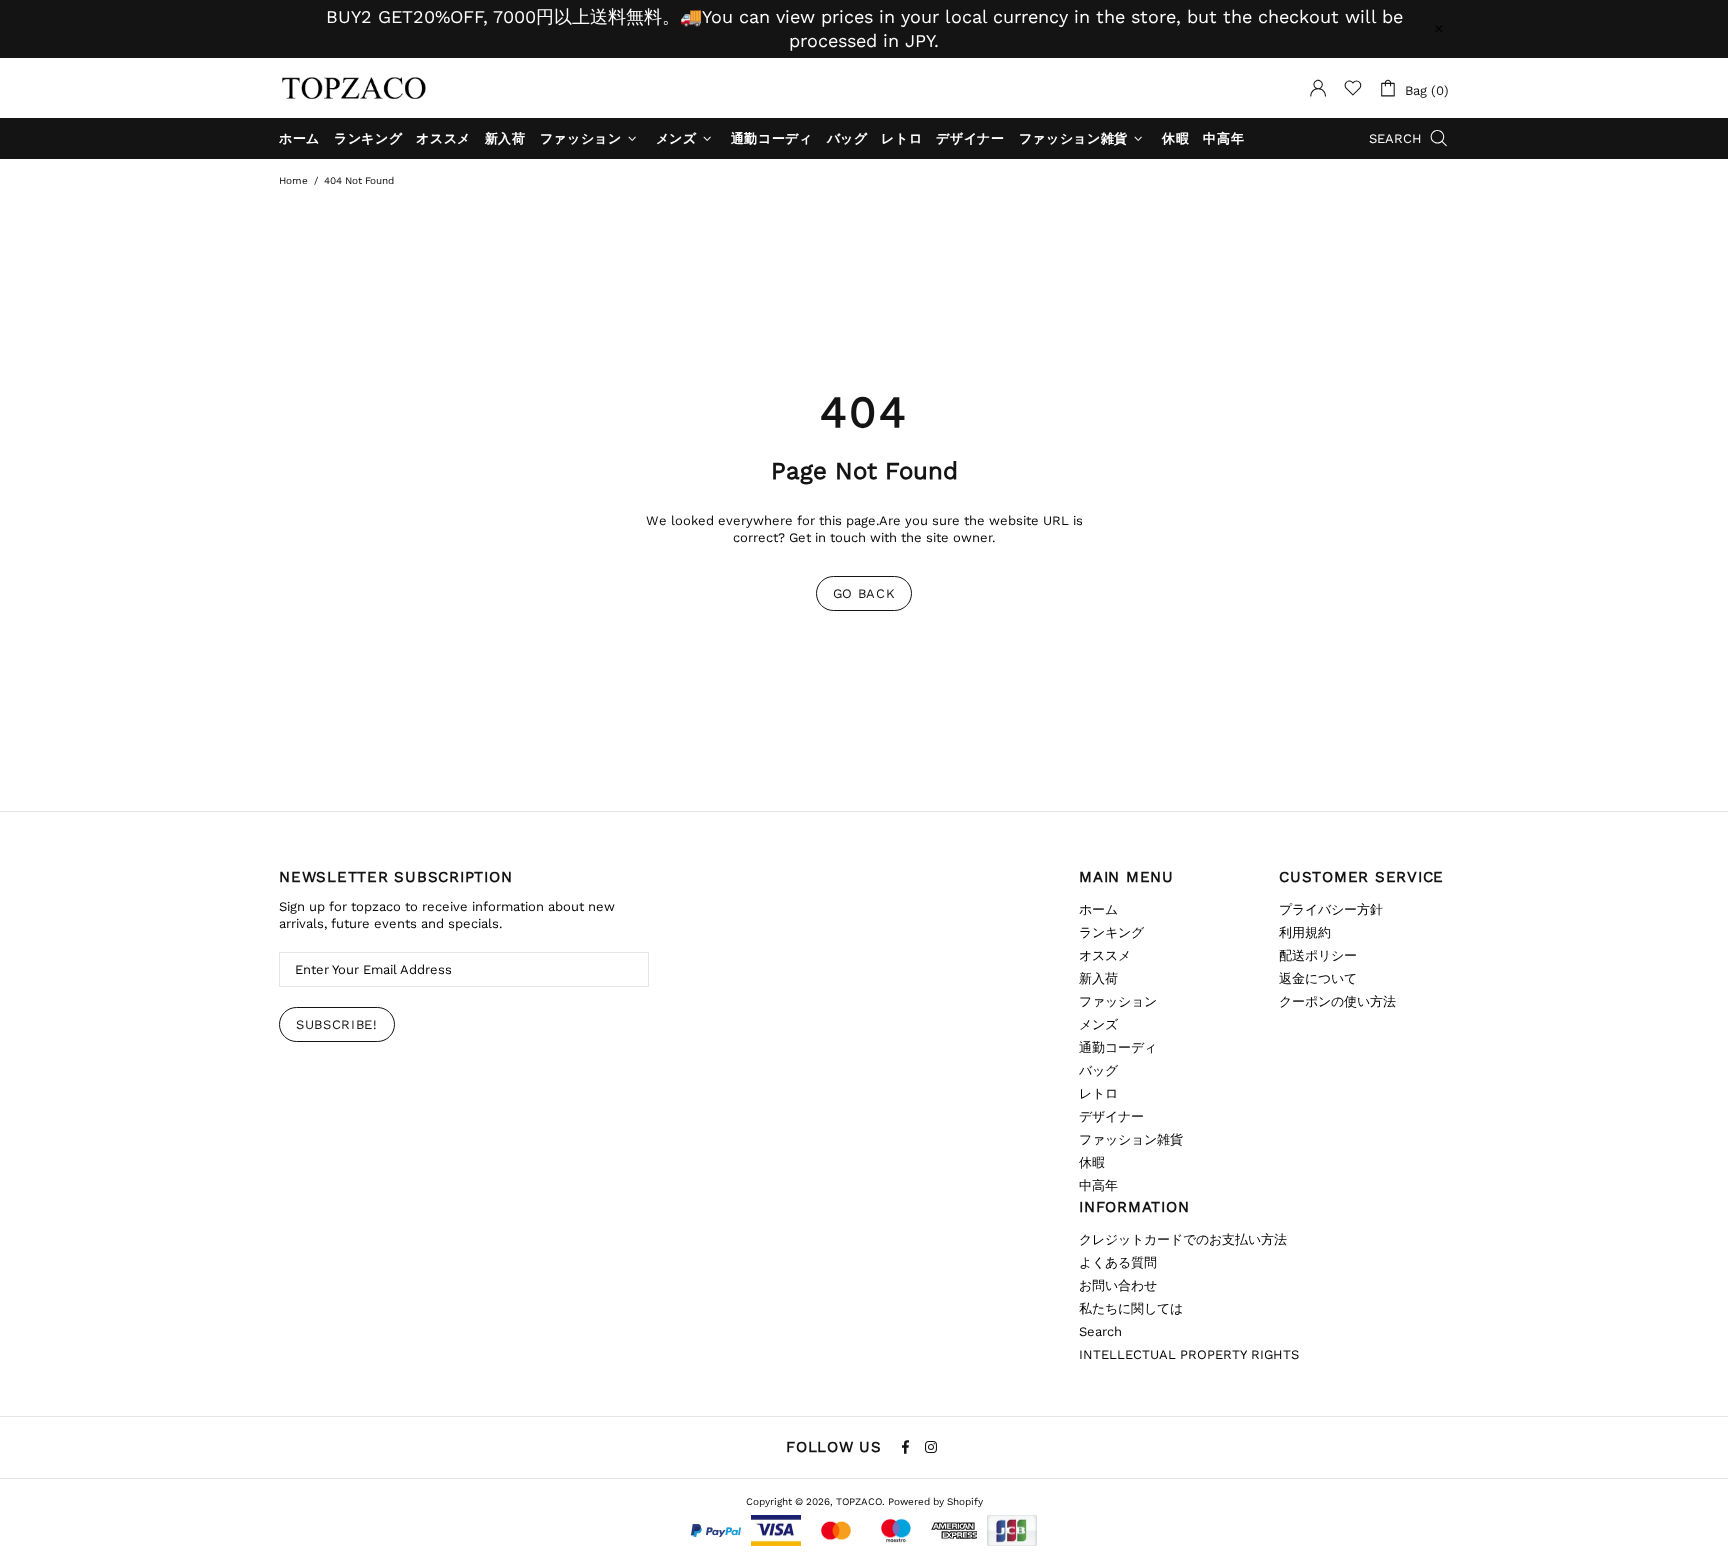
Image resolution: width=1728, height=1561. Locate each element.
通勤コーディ (1118, 1047)
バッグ (1098, 1070)
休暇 (1092, 1162)
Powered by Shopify (935, 1501)
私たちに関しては (1131, 1308)
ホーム (1098, 909)
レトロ (1098, 1093)
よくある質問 (1118, 1262)
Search (1100, 1331)
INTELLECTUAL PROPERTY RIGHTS (1189, 1354)
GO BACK (864, 593)
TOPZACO (354, 88)
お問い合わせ (1118, 1285)
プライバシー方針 (1331, 909)
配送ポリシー (1318, 955)
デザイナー (1111, 1116)
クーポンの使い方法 (1337, 1001)
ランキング (1111, 932)
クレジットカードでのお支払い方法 (1183, 1239)
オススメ (1105, 955)
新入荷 (1098, 978)
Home (293, 180)
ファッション (1118, 1001)
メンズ (1098, 1024)
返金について (1318, 978)
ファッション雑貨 (1131, 1139)
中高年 (1098, 1185)
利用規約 (1305, 932)
